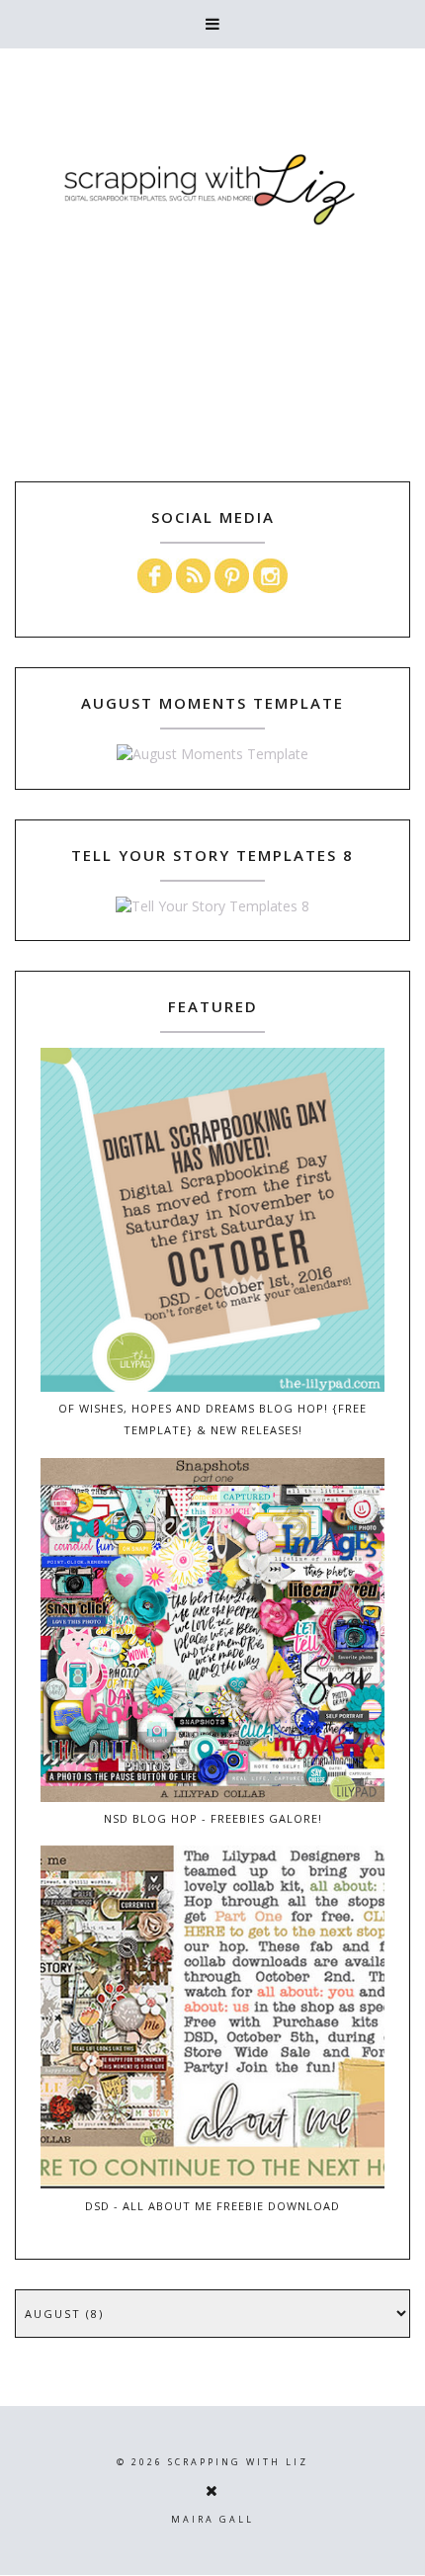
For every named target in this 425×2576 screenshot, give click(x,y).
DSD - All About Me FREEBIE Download (212, 2206)
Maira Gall (212, 2519)
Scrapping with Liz (238, 2462)
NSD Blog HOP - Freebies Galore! (213, 1818)
